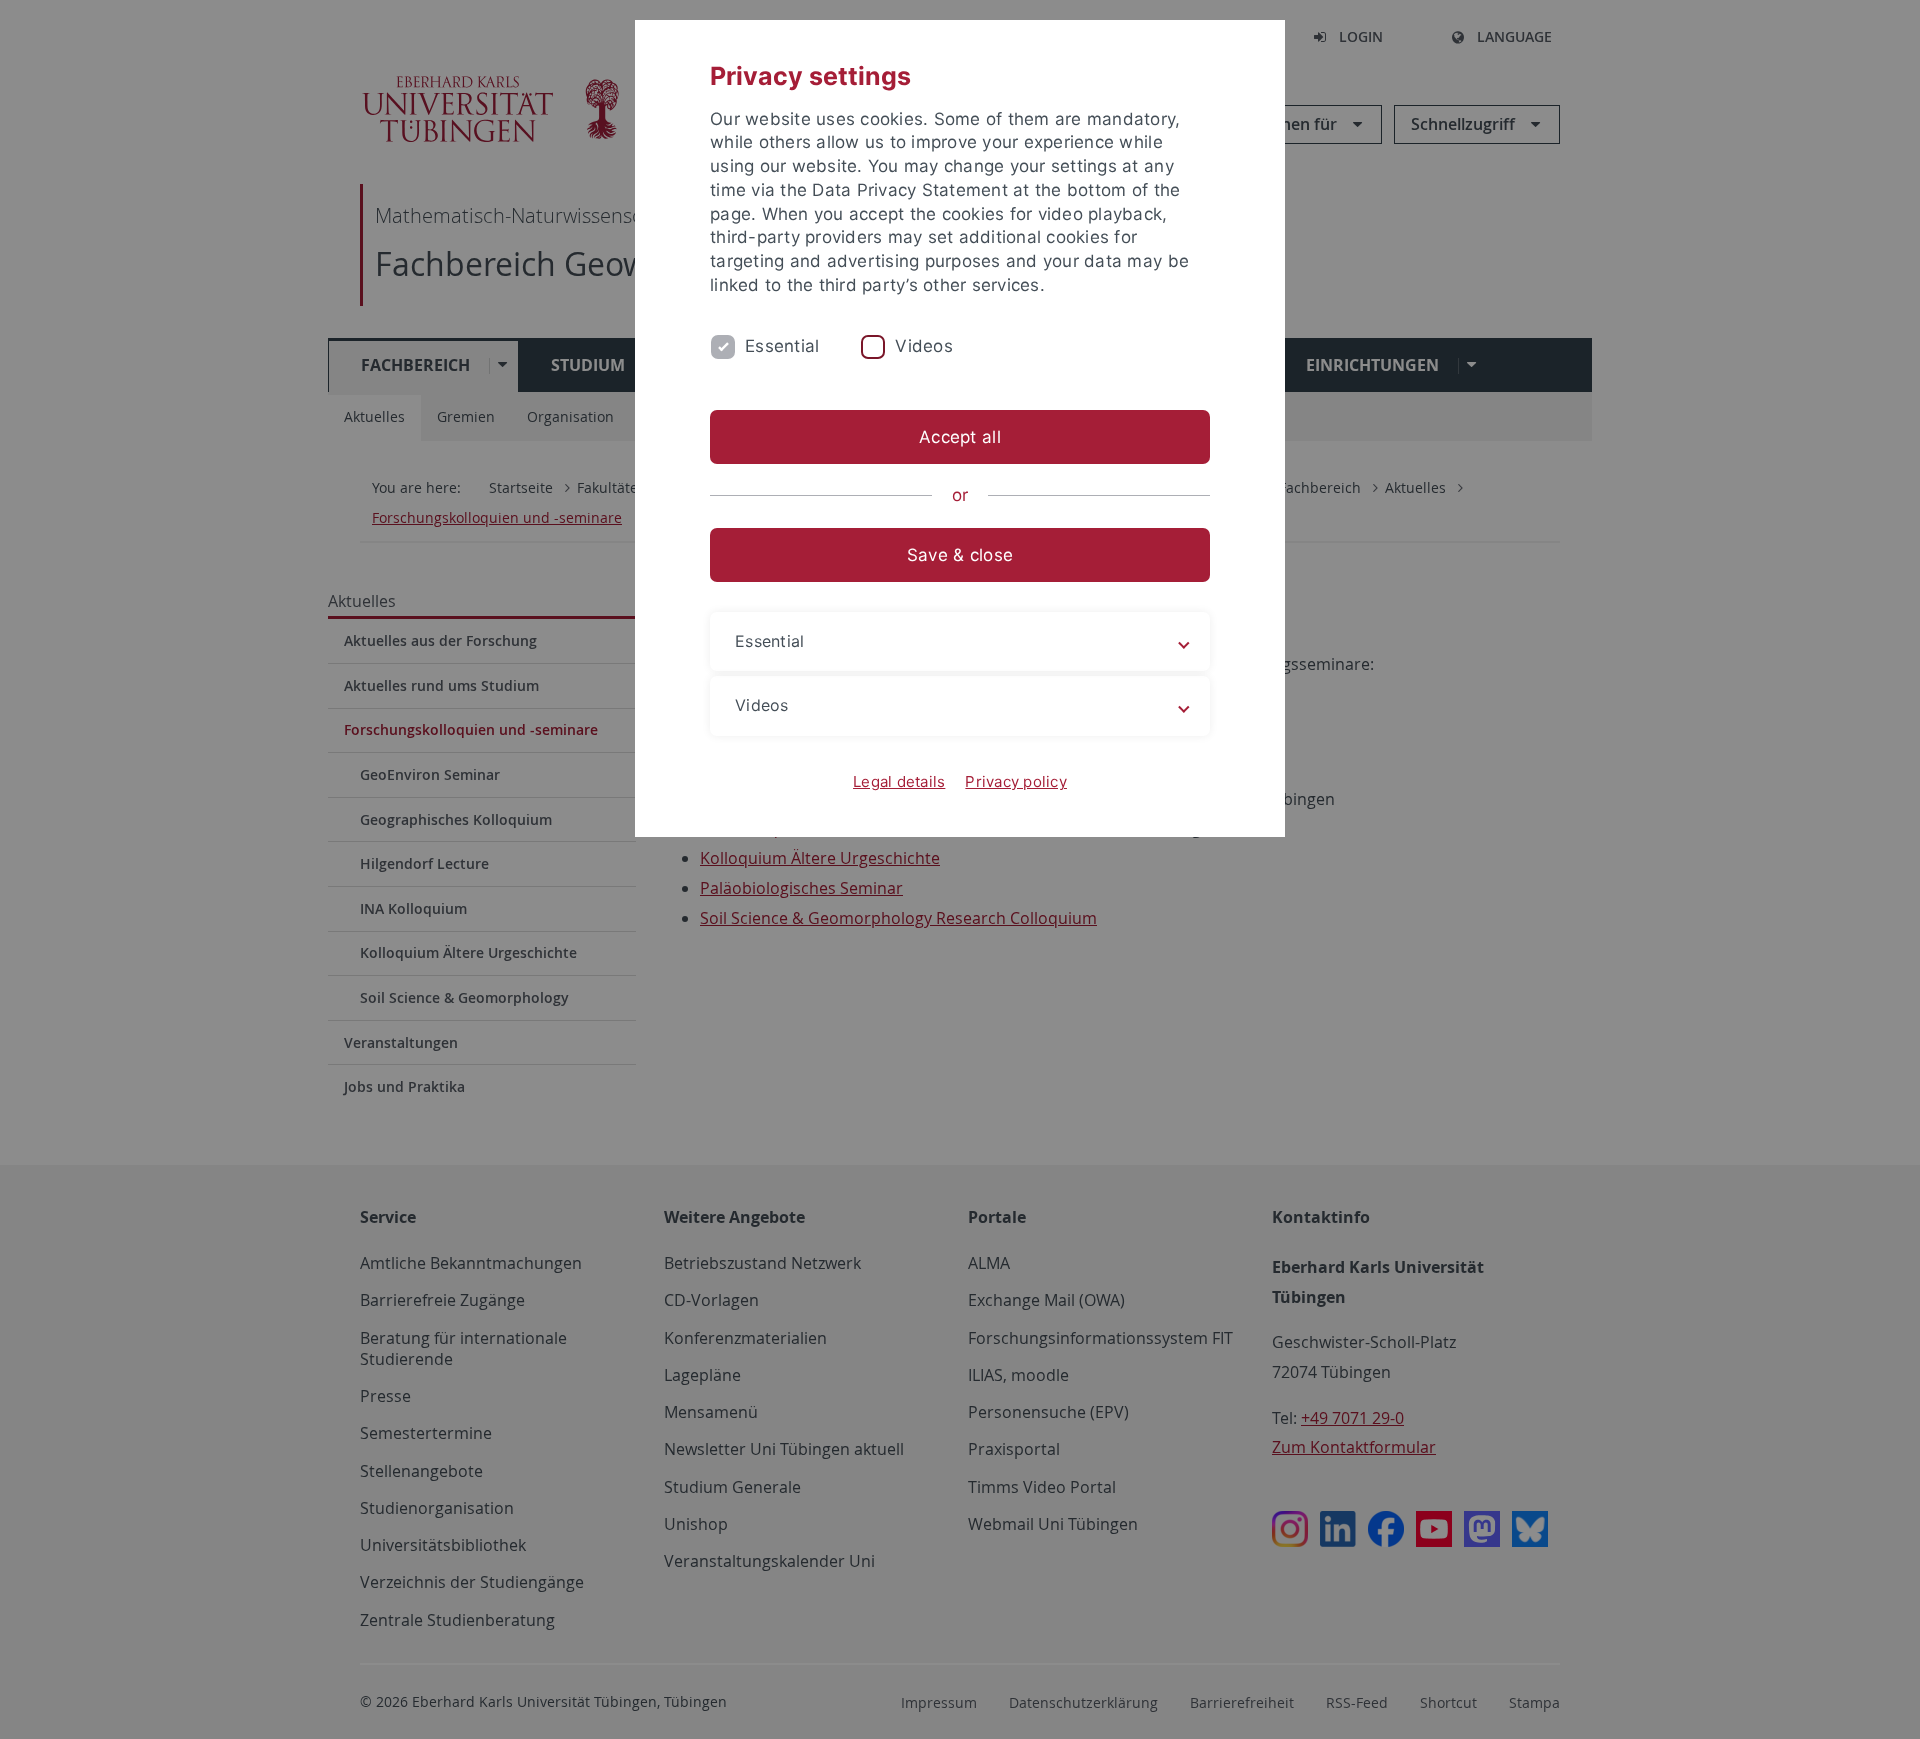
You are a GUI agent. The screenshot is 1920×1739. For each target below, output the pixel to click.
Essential (782, 346)
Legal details (899, 781)
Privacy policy (1016, 781)
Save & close (960, 555)
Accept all (960, 437)
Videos (924, 346)
